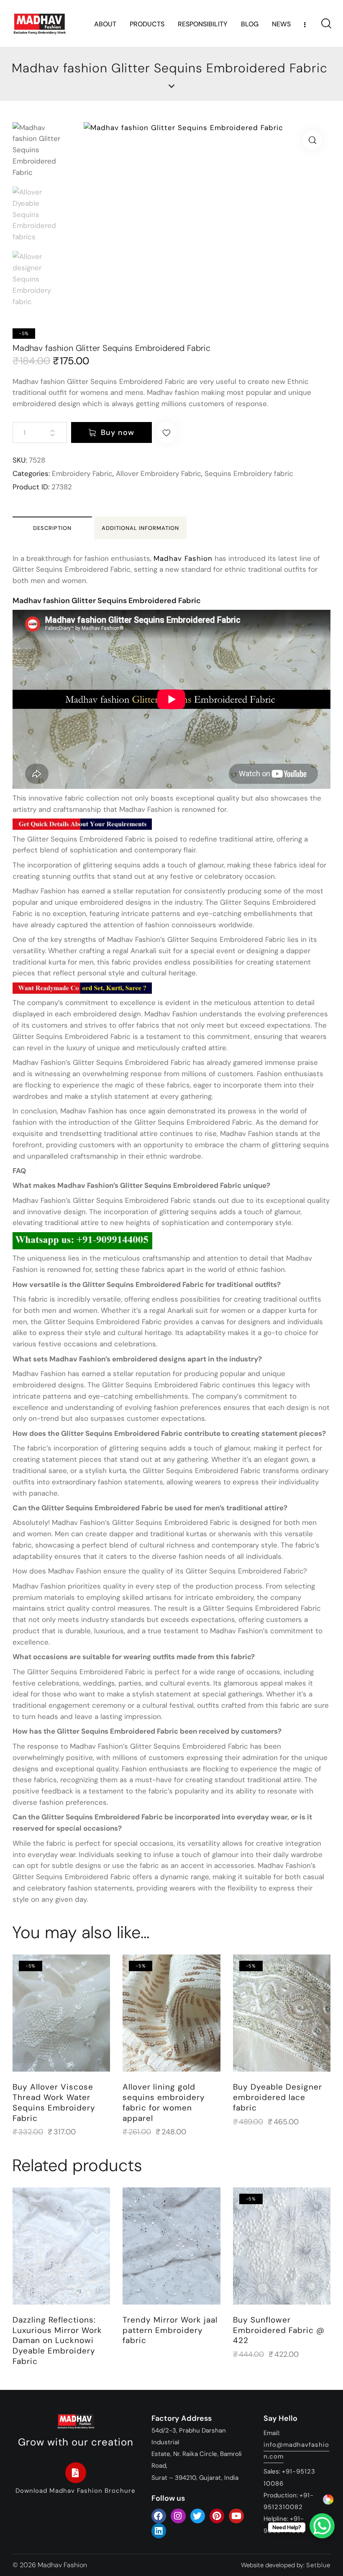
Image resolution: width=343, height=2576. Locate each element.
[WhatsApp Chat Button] (322, 2526)
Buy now (118, 432)
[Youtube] (236, 2516)
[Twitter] (198, 2516)
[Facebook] (159, 2516)
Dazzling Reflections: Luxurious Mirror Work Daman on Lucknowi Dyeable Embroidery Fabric (57, 2341)
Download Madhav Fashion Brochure (76, 2491)
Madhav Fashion (183, 558)
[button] (312, 140)
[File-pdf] (76, 2473)
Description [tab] (52, 528)
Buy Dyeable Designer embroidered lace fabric (278, 2097)
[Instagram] (178, 2516)
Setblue (318, 2565)
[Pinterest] (217, 2516)
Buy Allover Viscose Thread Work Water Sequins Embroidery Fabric (54, 2103)
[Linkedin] (159, 2531)
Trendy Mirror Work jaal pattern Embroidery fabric (170, 2330)
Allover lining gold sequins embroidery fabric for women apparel (164, 2103)
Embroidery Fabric (82, 473)
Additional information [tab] (140, 528)
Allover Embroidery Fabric (159, 473)
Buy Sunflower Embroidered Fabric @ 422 (279, 2330)
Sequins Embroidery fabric (249, 473)
